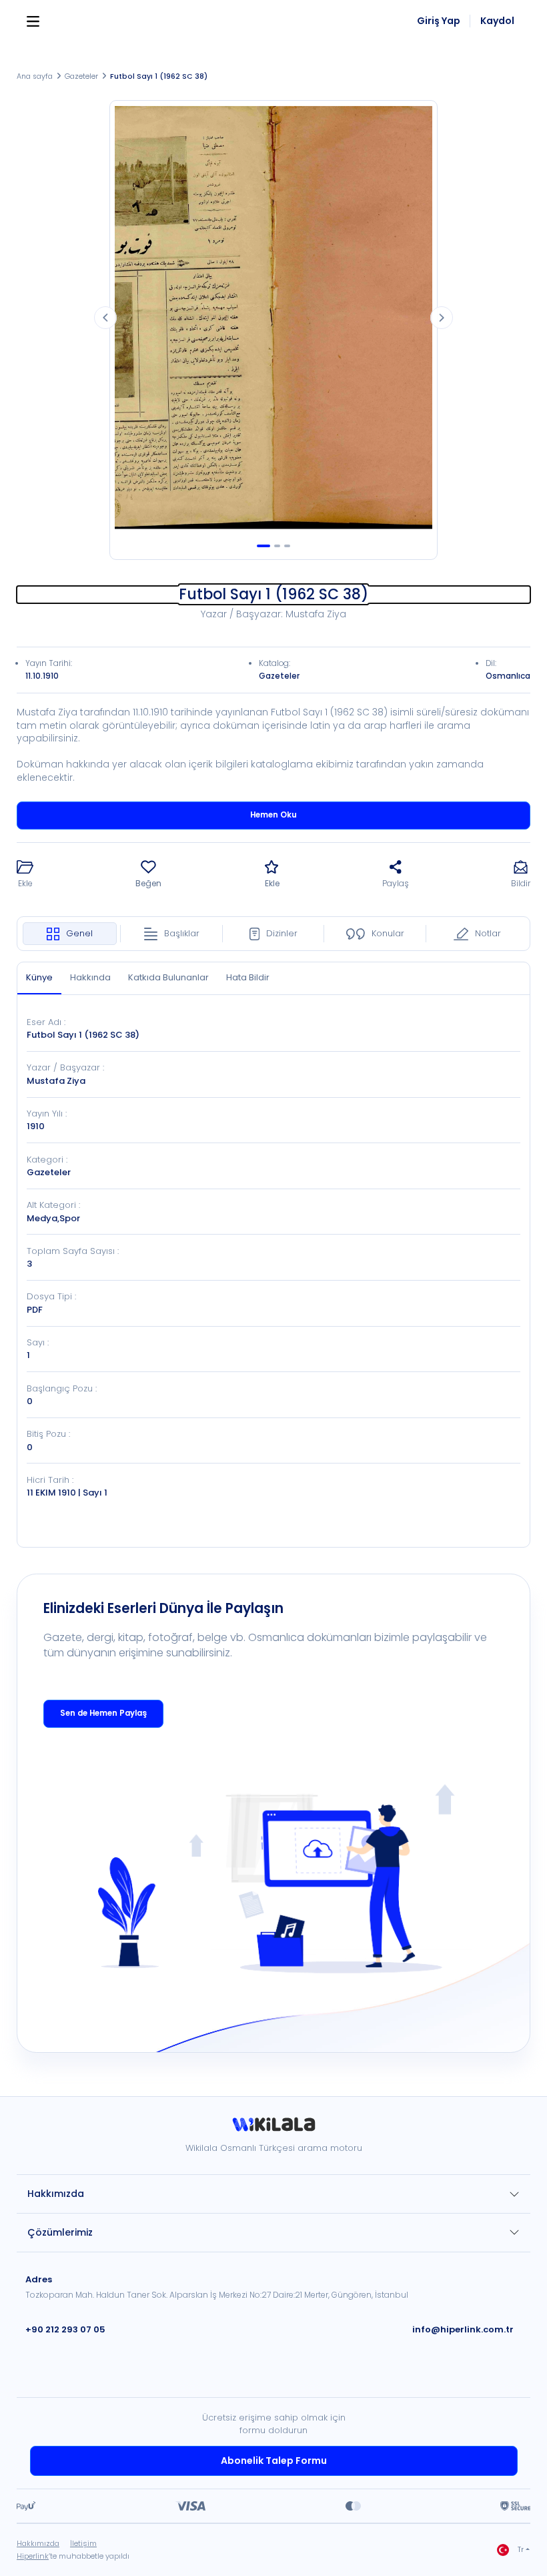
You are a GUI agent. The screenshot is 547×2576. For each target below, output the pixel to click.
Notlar (488, 933)
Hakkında (90, 977)
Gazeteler (81, 76)
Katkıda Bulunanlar (168, 977)
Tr (521, 2550)
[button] (25, 875)
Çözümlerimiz (60, 2232)
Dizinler (282, 933)
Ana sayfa (35, 76)
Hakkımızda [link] (38, 2543)
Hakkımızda (56, 2194)
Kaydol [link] (497, 21)
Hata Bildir (248, 977)
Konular (388, 933)
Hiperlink (33, 2556)
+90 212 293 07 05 (65, 2329)
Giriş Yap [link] (439, 21)
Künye (39, 977)
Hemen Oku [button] (273, 815)
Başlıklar (182, 933)
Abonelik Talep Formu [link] (274, 2461)
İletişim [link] (83, 2543)
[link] (273, 2129)
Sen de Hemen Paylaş (103, 1713)
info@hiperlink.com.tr (463, 2329)
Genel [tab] (79, 933)
